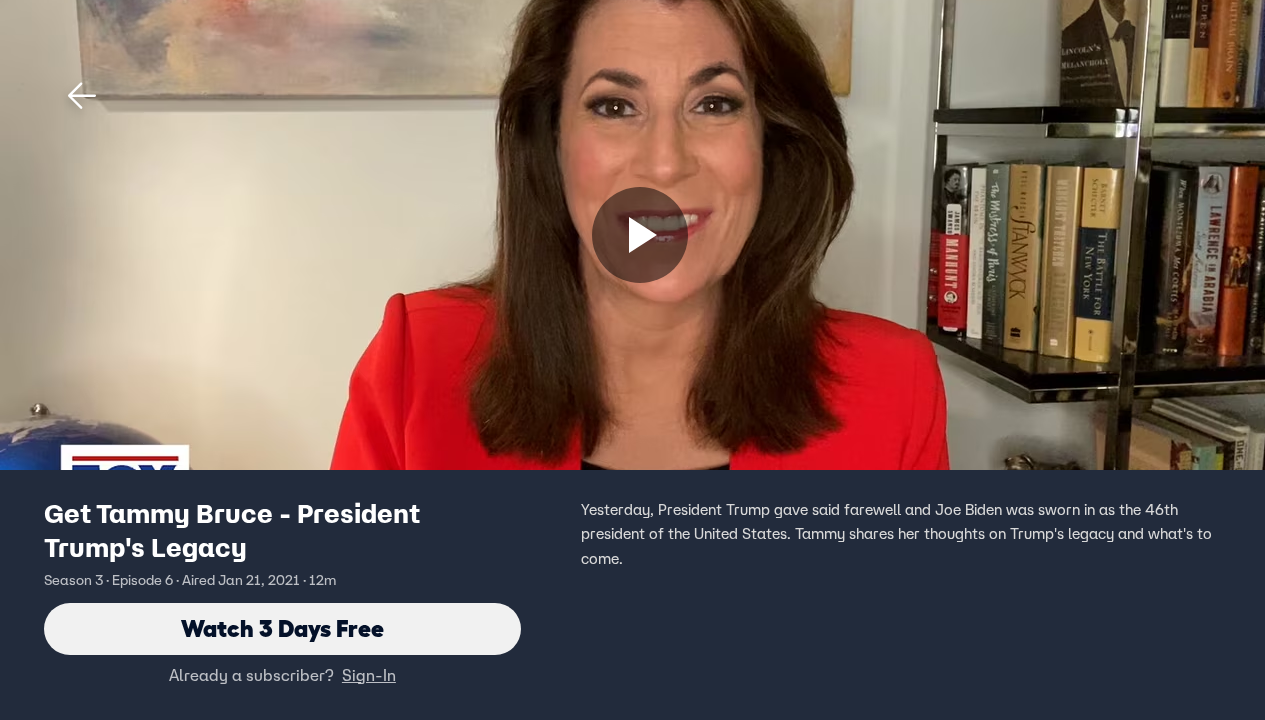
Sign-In (369, 675)
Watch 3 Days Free (282, 628)
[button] (82, 96)
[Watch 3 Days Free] (640, 235)
